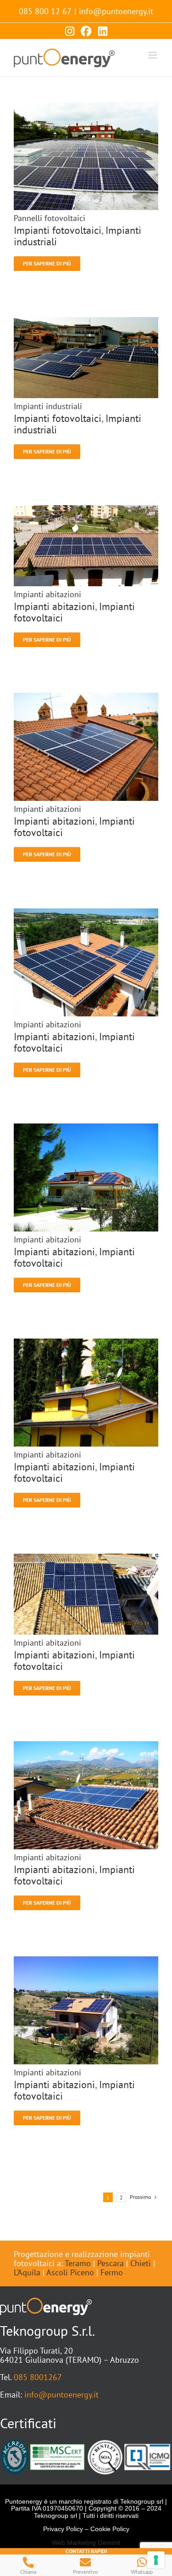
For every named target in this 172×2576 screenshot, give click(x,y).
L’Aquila (27, 2272)
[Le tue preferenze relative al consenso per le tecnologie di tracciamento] (156, 2560)
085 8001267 (38, 2377)
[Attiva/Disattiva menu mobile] (153, 55)
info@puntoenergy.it (116, 11)
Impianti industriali (48, 406)
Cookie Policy (110, 2529)
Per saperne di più (47, 263)
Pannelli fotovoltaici (50, 218)
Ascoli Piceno (70, 2272)
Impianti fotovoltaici (58, 230)
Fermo (112, 2272)
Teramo (78, 2263)
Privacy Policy (63, 2529)
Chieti (141, 2263)
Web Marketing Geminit (86, 2543)
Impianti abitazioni (47, 594)
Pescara (111, 2263)
